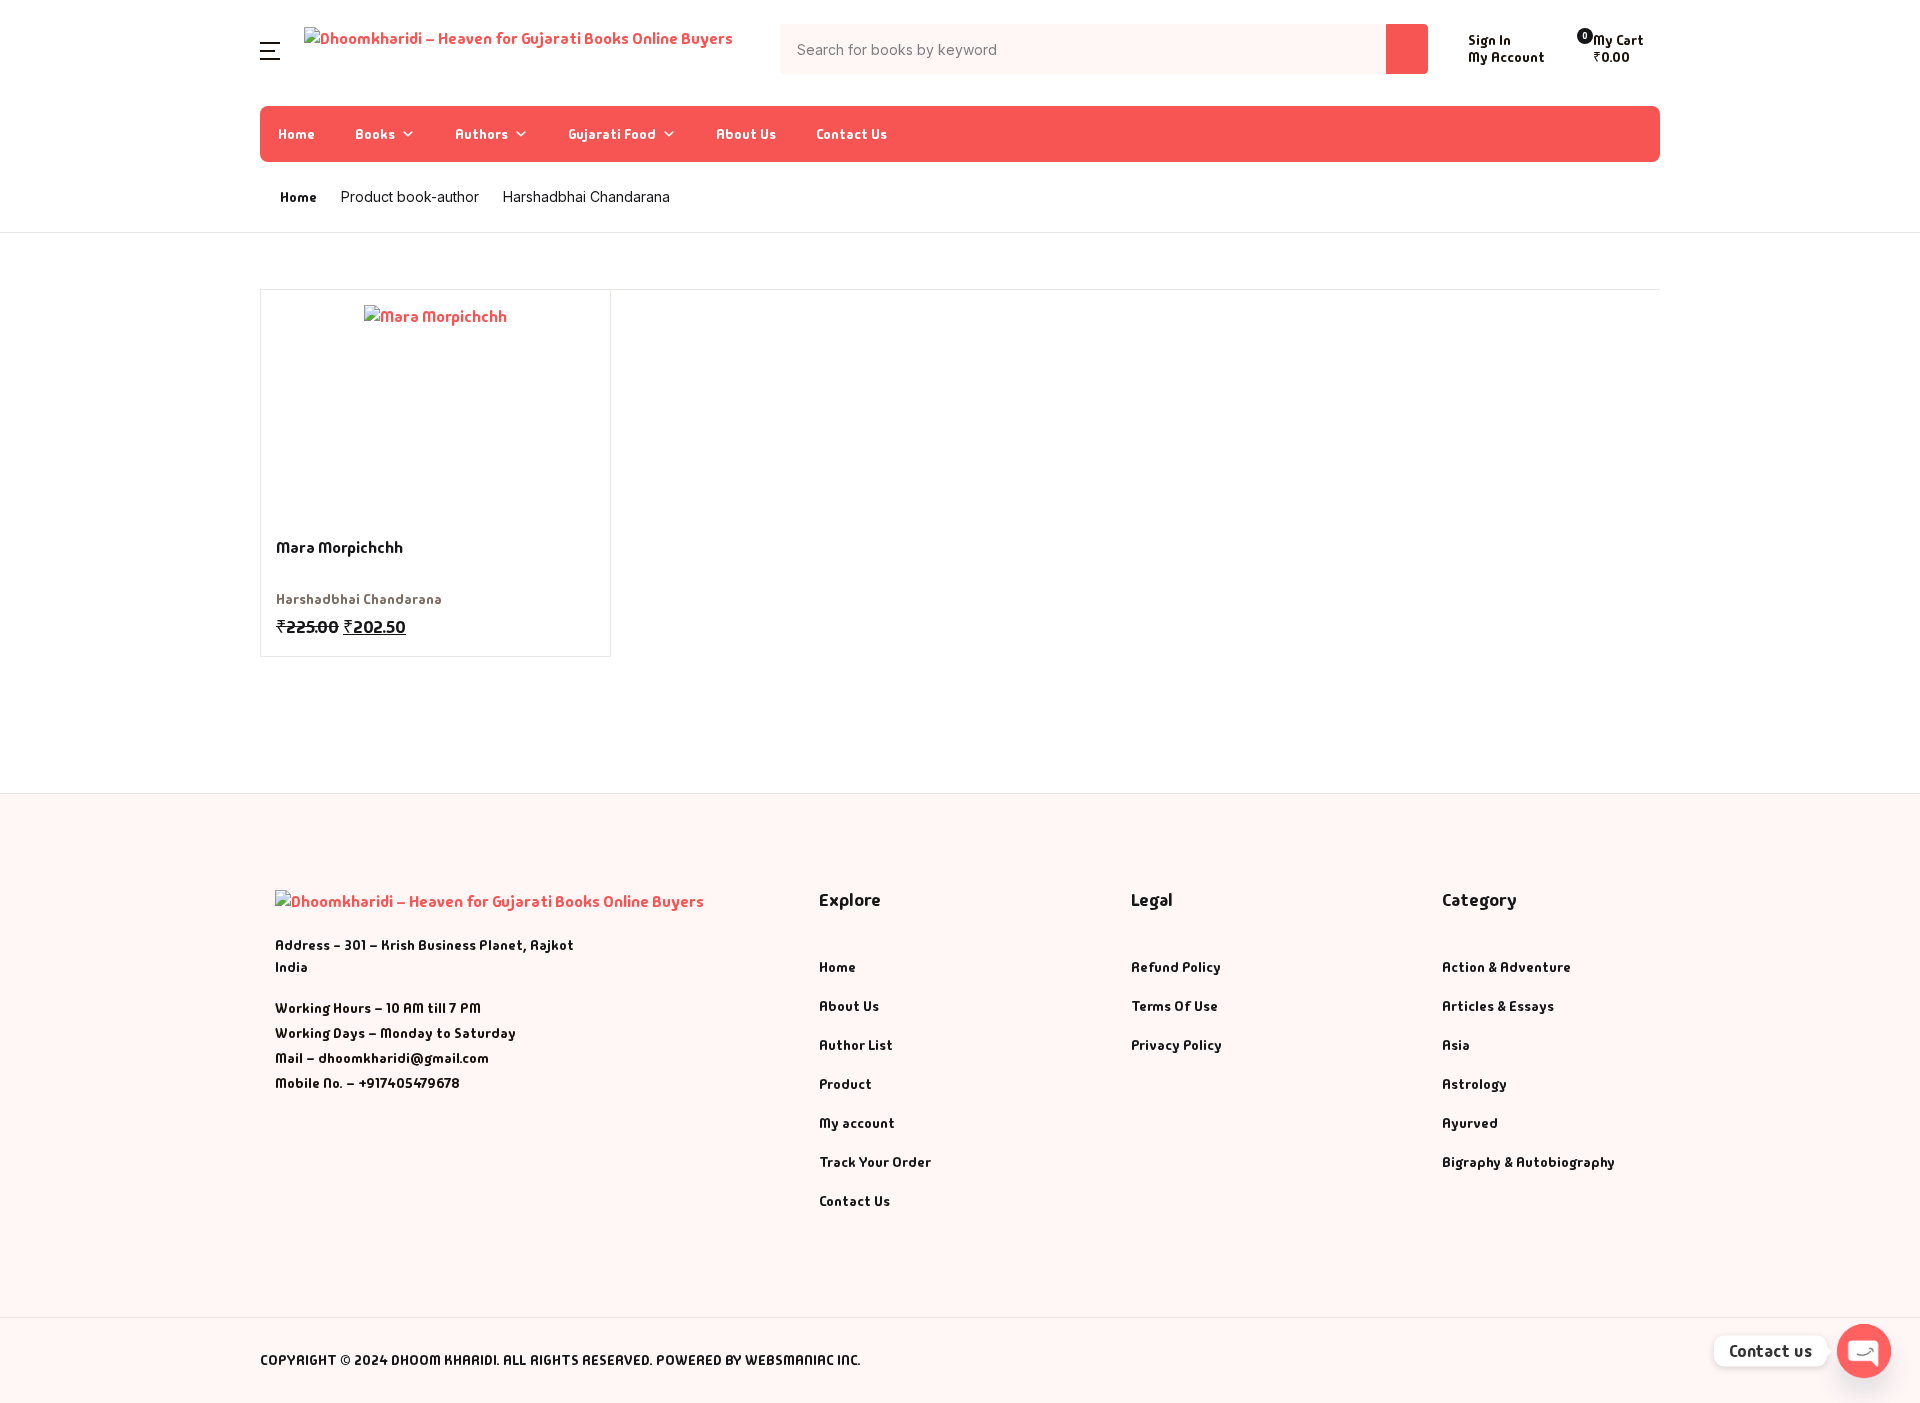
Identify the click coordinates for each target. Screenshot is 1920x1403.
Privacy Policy (1176, 1045)
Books (375, 134)
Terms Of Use (1174, 1006)
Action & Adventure (1506, 967)
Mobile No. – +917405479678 (367, 1083)
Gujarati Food (612, 134)
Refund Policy (1176, 967)
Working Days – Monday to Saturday (395, 1033)
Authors (481, 134)
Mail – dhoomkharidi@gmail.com (382, 1058)
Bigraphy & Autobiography (1528, 1162)
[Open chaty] (1864, 1351)
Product (845, 1084)
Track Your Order (875, 1162)
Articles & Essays (1498, 1006)
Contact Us (851, 134)
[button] (270, 49)
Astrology (1474, 1084)
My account (857, 1123)
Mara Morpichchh (339, 547)
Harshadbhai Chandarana (359, 599)
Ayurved (1470, 1123)
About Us (746, 134)
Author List (856, 1045)
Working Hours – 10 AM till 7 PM (378, 1008)
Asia (1456, 1045)
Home (296, 134)
